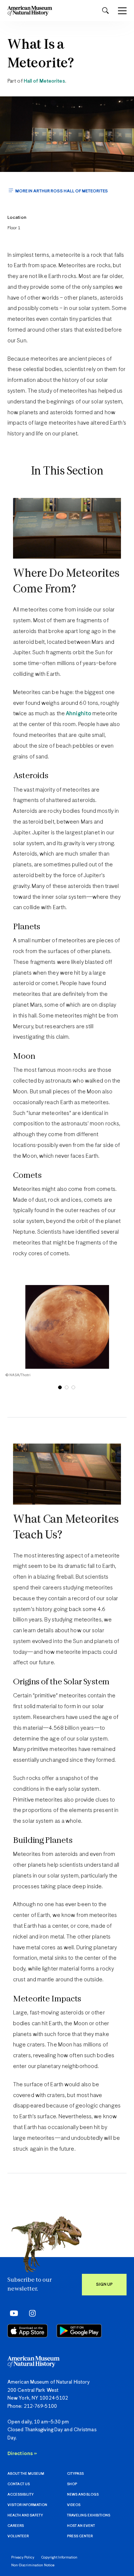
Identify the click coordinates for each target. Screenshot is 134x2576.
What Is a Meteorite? (41, 55)
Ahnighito (79, 714)
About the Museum (26, 2474)
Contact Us (19, 2484)
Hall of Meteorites (44, 81)
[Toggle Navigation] (122, 11)
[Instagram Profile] (30, 2313)
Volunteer (18, 2536)
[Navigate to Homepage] (30, 11)
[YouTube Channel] (12, 2313)
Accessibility (20, 2495)
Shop (72, 2484)
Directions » (22, 2454)
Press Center (80, 2536)
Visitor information (27, 2505)
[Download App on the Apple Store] (28, 2331)
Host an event (81, 2526)
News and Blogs (83, 2495)
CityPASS (75, 2474)
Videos (74, 2505)
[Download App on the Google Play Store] (79, 2331)
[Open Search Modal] (105, 11)
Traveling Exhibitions (89, 2516)
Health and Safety (25, 2516)
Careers (16, 2526)
